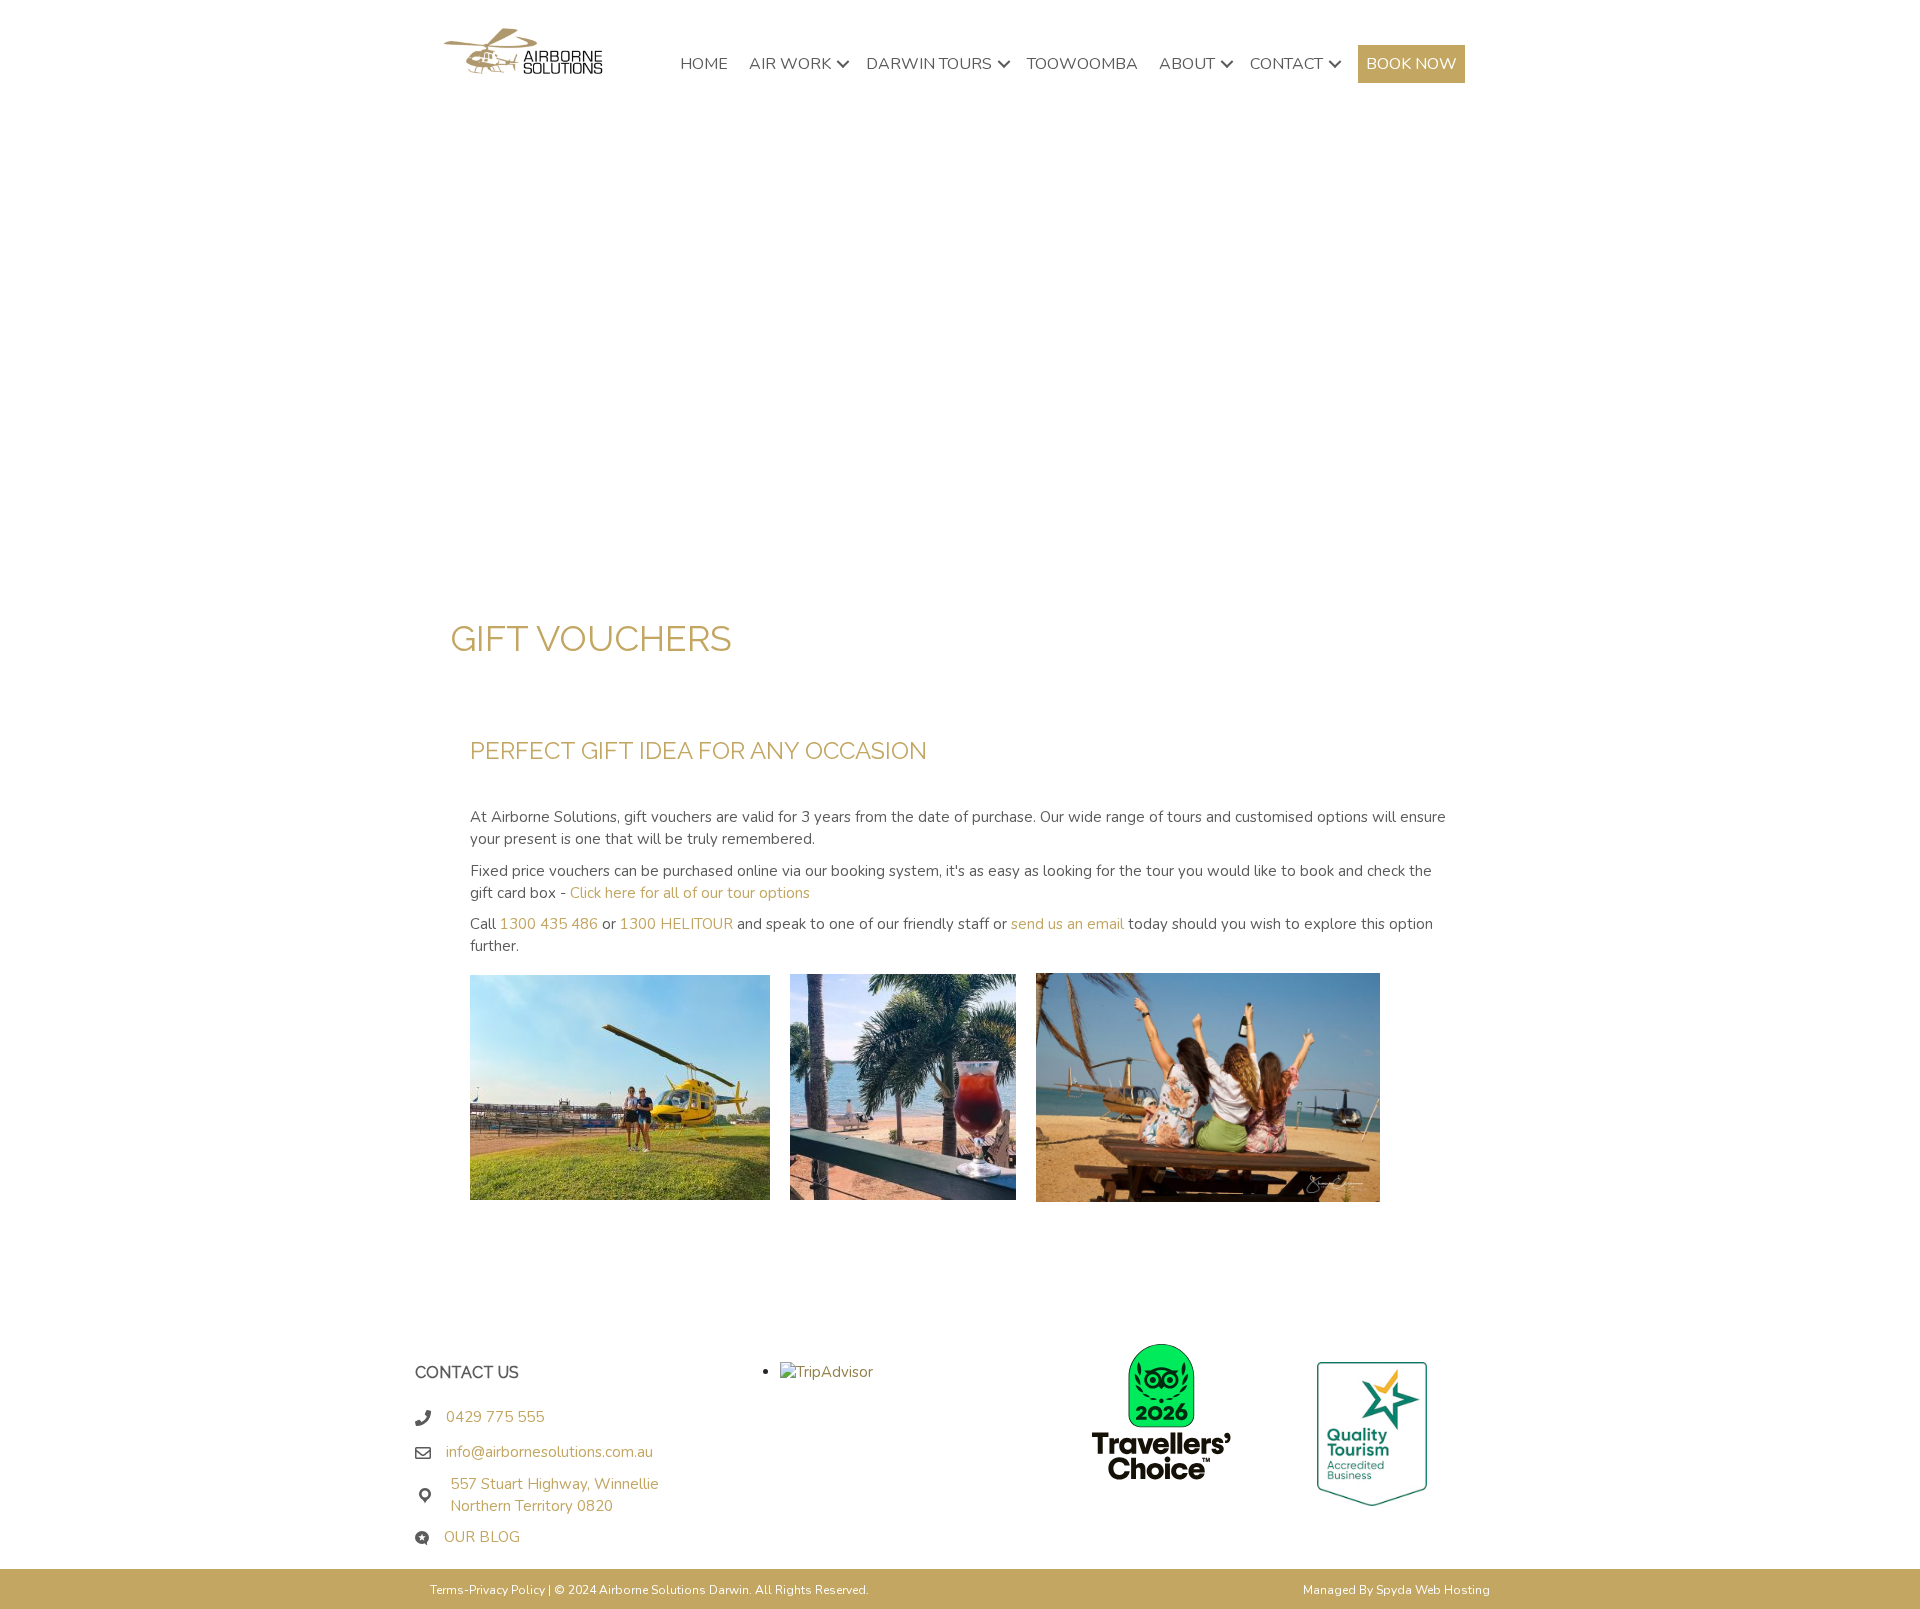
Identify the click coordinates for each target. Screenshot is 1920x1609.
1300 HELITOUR (676, 924)
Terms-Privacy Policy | (492, 1590)
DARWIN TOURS (929, 64)
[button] (843, 64)
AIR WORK (790, 64)
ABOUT (1187, 64)
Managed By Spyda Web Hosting (1396, 1590)
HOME (704, 64)
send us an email (1067, 924)
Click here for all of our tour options (690, 893)
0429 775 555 (495, 1417)
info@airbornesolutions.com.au (555, 1452)
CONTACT (1286, 64)
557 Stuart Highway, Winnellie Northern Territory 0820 (554, 1495)
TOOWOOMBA (1082, 64)
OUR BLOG (482, 1537)
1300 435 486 (549, 924)
